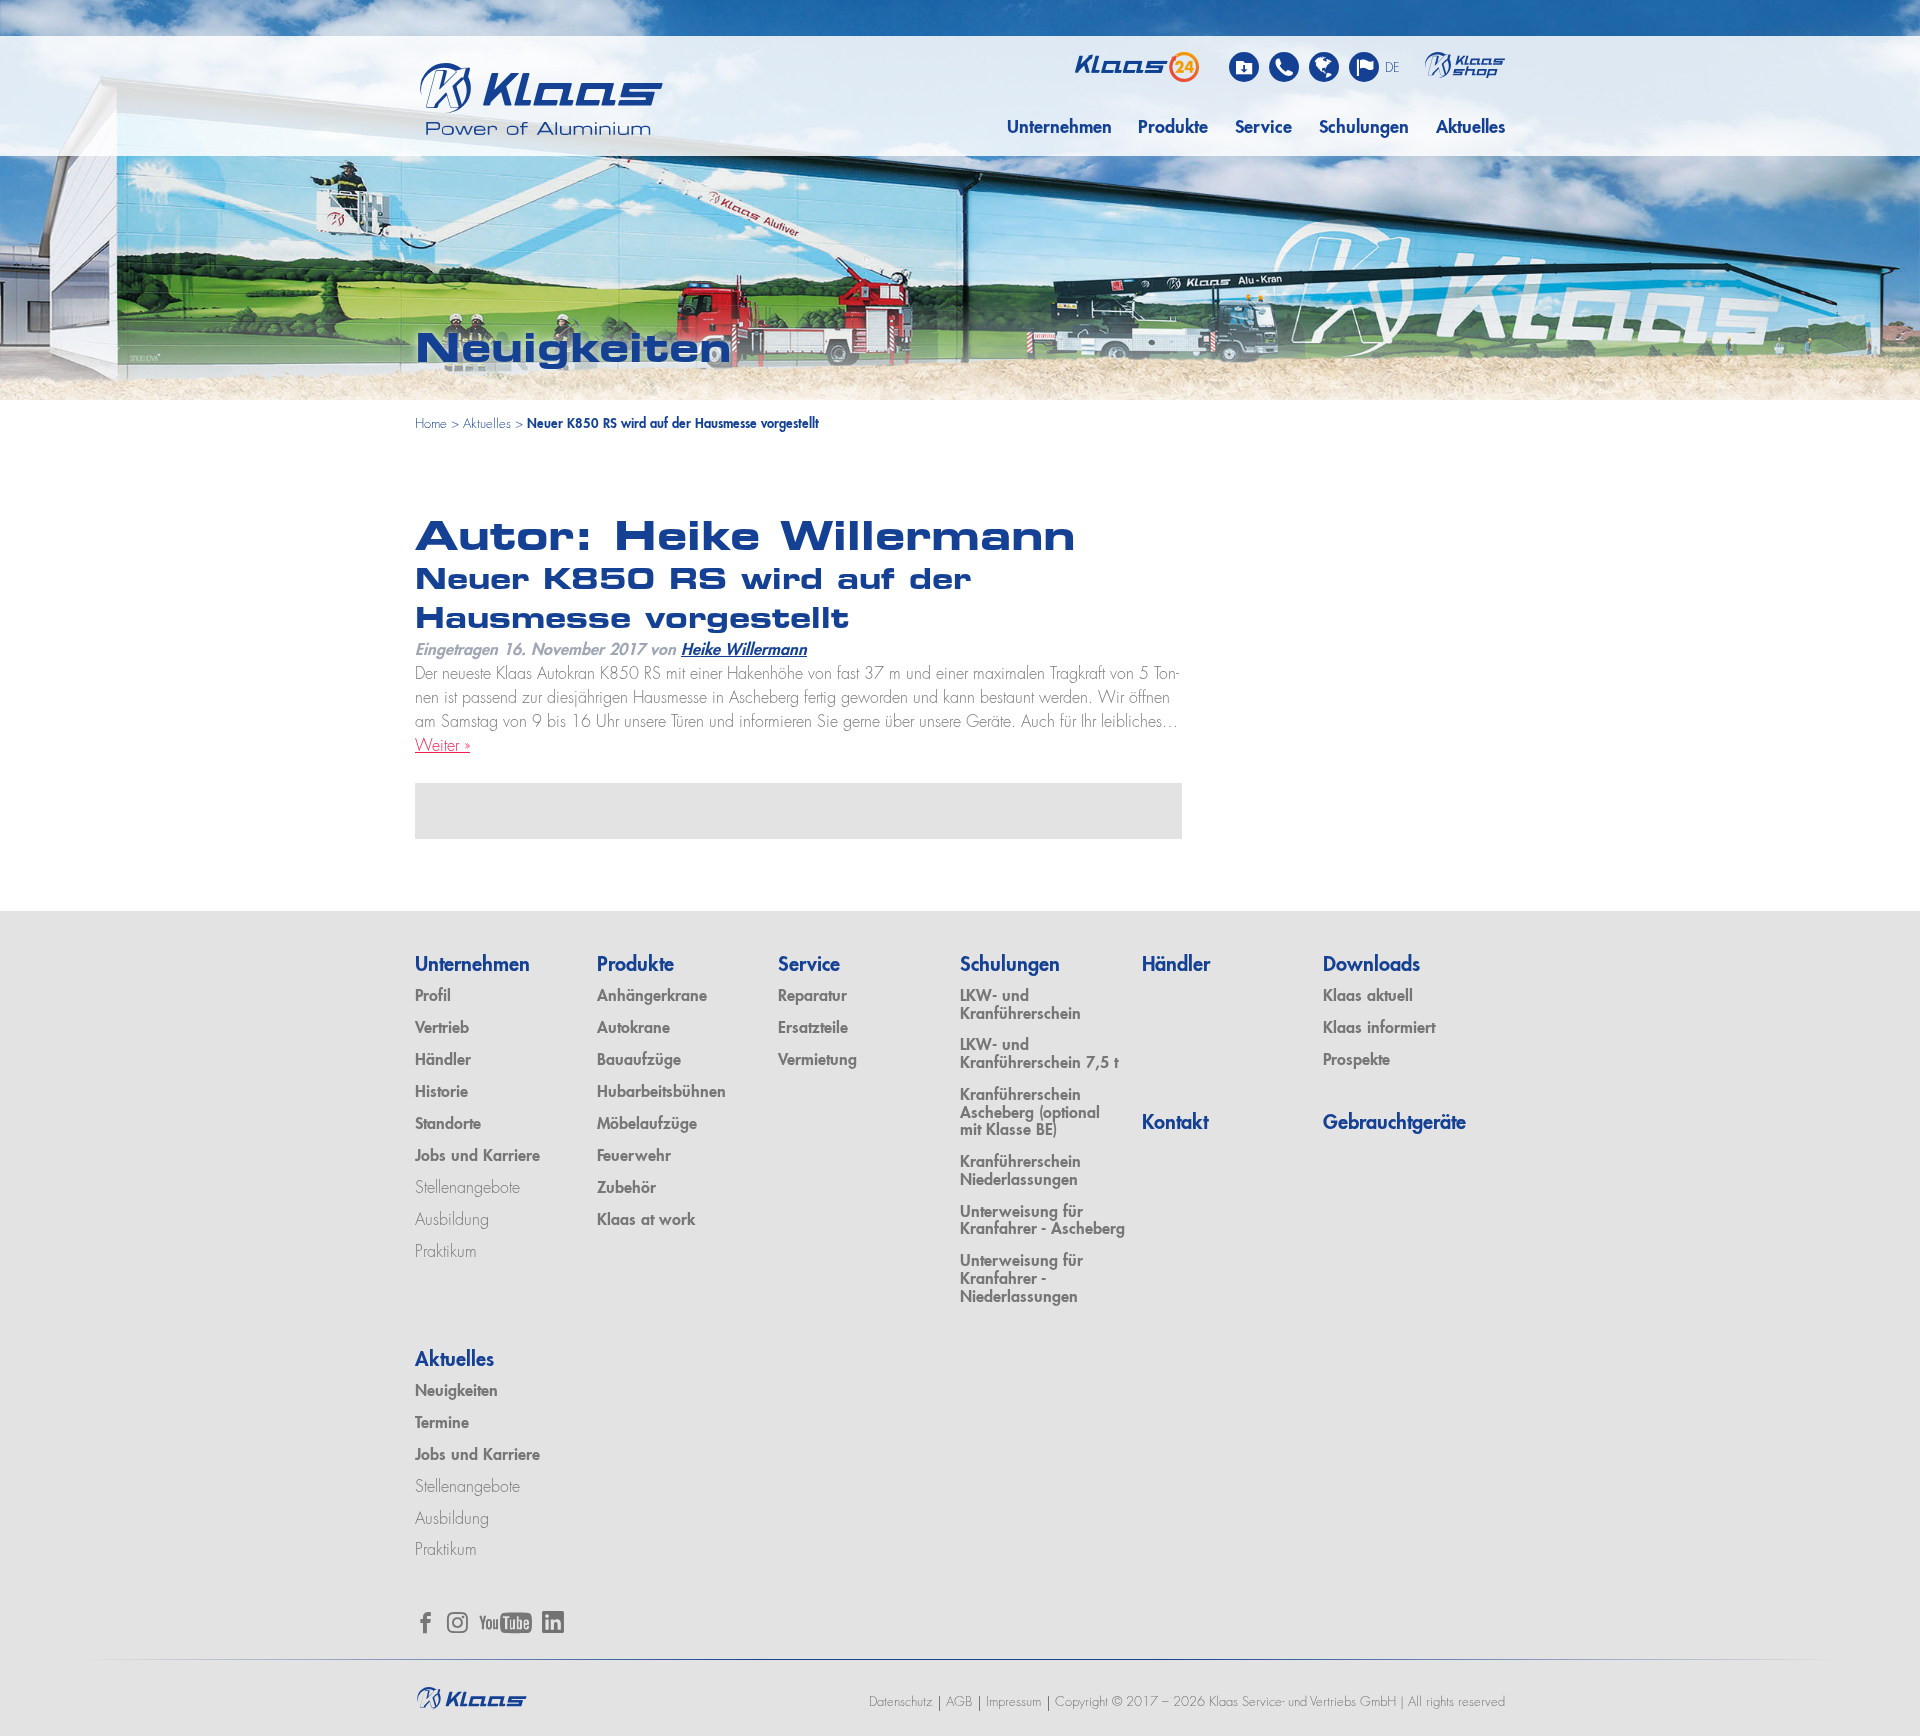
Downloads (1371, 966)
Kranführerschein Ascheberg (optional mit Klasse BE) (1030, 1113)
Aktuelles (1470, 128)
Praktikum (446, 1253)
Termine (442, 1424)
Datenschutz (900, 1702)
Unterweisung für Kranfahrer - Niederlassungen (1021, 1279)
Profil (433, 997)
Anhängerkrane (652, 997)
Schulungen (1364, 128)
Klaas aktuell (1368, 997)
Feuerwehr (634, 1157)
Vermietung (817, 1061)
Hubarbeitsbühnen (661, 1093)
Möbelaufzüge (647, 1125)
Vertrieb (442, 1029)
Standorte (448, 1125)
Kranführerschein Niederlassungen (1020, 1172)
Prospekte (1356, 1061)
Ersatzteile (813, 1029)
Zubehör (626, 1189)
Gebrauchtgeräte (1394, 1124)
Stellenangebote (467, 1189)
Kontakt (1175, 1124)
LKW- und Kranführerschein (1020, 1006)
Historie (441, 1093)
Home (431, 424)
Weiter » (442, 747)
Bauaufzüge (639, 1061)
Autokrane (633, 1029)
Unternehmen (1059, 128)
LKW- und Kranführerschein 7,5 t (1039, 1055)
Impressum (1013, 1702)
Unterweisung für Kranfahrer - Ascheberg (1042, 1222)
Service (1263, 128)
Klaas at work (646, 1221)
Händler (443, 1061)
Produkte (1173, 128)
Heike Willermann (744, 651)
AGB (959, 1702)
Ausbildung (452, 1221)
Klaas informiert (1379, 1029)
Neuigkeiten (456, 1392)
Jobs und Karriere (477, 1157)
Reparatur (812, 997)
